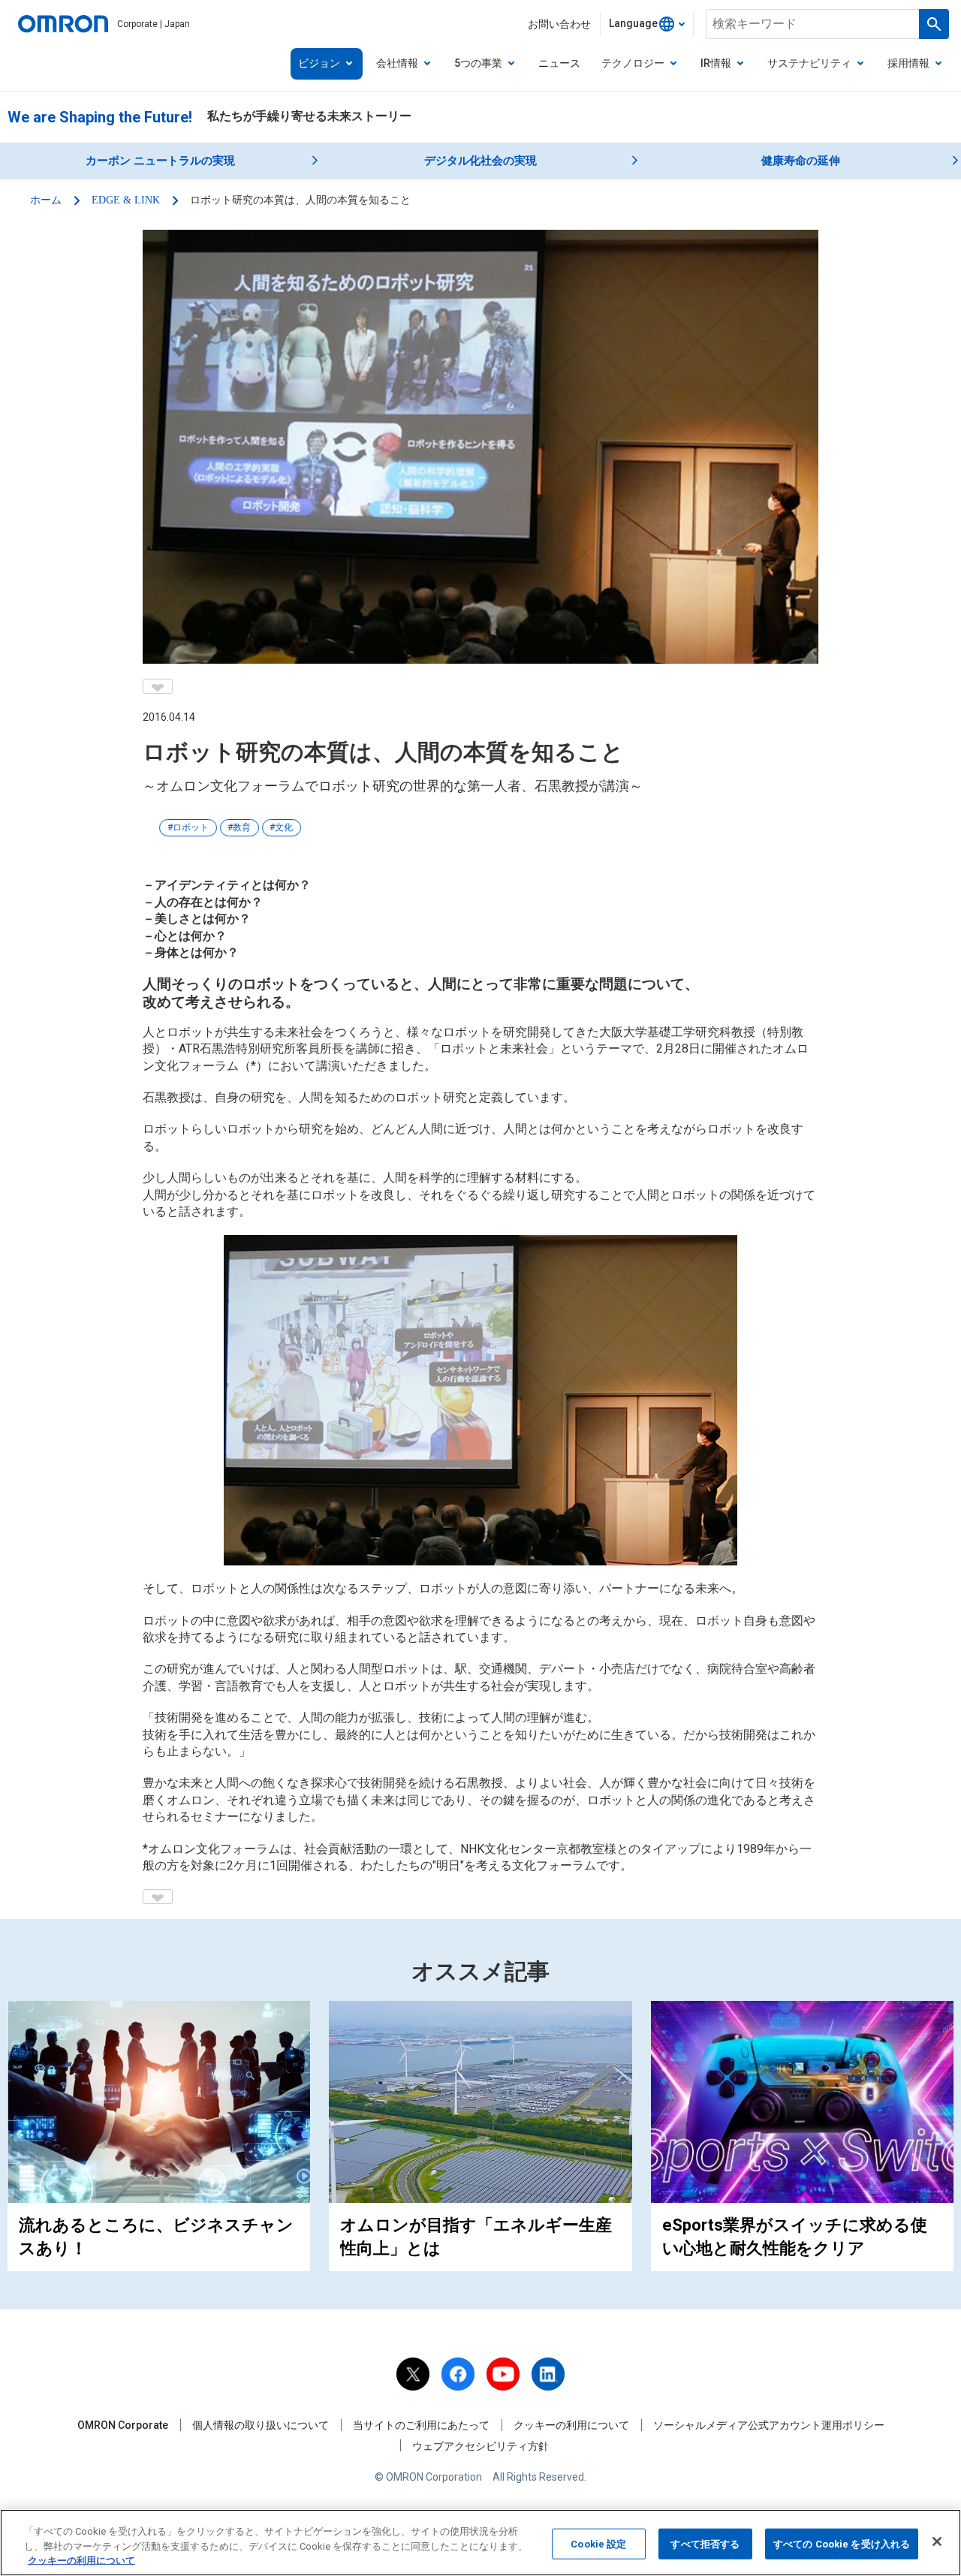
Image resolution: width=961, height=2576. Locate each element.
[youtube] (503, 2374)
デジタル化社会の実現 (480, 161)
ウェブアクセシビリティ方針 (480, 2446)
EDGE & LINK (126, 200)
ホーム (46, 200)
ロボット (191, 827)
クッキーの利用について (571, 2425)
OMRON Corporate (123, 2425)
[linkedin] (548, 2374)
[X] (413, 2374)
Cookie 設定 (598, 2543)
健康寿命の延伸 (801, 161)
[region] (480, 2543)
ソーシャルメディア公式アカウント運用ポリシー (769, 2425)
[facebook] (458, 2374)
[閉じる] (937, 2541)
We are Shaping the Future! (100, 117)
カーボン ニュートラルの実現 (160, 161)
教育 (242, 827)
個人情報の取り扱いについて (261, 2425)
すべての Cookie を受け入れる (842, 2543)
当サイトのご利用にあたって (421, 2425)
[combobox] (647, 24)
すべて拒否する (705, 2543)
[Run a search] (934, 24)
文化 (284, 827)
